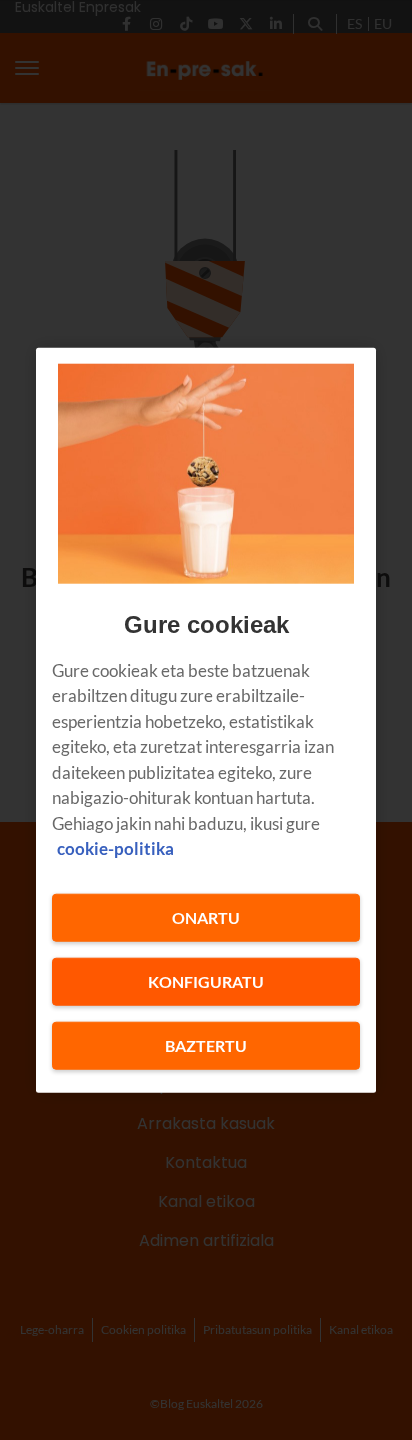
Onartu (206, 916)
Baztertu (206, 1044)
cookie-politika (115, 848)
